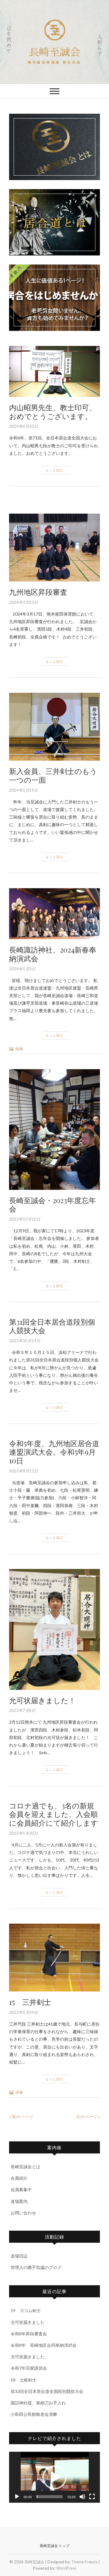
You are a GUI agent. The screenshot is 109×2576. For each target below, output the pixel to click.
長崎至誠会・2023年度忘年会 (53, 1204)
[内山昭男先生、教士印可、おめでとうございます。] (54, 371)
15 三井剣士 (30, 2002)
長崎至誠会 (54, 52)
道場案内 (19, 2201)
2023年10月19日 (25, 1341)
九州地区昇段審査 (38, 592)
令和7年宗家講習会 (29, 2368)
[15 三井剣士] (54, 1958)
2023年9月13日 (23, 1471)
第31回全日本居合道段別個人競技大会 (52, 1326)
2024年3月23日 (23, 602)
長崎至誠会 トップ (54, 2546)
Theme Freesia (84, 2562)
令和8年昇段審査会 (29, 2334)
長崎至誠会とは (25, 2167)
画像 (19, 1049)
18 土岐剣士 (24, 2380)
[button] (54, 2477)
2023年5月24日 (23, 2012)
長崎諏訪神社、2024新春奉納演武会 (53, 954)
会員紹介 (19, 2178)
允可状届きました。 (30, 2357)
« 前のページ (21, 2117)
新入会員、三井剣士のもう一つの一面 (53, 775)
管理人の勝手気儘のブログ (36, 2267)
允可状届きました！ (42, 1700)
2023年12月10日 (25, 1219)
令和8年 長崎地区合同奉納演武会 (44, 2345)
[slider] (50, 2497)
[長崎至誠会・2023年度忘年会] (54, 1130)
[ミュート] (82, 2497)
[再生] (17, 2497)
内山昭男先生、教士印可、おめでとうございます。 (53, 412)
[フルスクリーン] (92, 2497)
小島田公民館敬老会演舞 (34, 2414)
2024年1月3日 (22, 969)
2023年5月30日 (23, 1833)
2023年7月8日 (22, 1710)
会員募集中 (21, 2189)
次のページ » (88, 2117)
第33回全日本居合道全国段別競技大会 (47, 2391)
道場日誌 (19, 2256)
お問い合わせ (23, 2213)
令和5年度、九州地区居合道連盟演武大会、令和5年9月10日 (54, 1452)
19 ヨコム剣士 (26, 2310)
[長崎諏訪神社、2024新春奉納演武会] (54, 914)
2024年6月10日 (23, 426)
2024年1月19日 (23, 790)
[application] (54, 2477)
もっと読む (54, 470)
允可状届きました (28, 2322)
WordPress (66, 2568)
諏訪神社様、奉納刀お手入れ (38, 2403)
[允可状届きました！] (54, 1629)
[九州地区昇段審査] (54, 548)
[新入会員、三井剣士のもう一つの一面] (54, 727)
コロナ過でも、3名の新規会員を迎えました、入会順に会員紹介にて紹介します (54, 1814)
